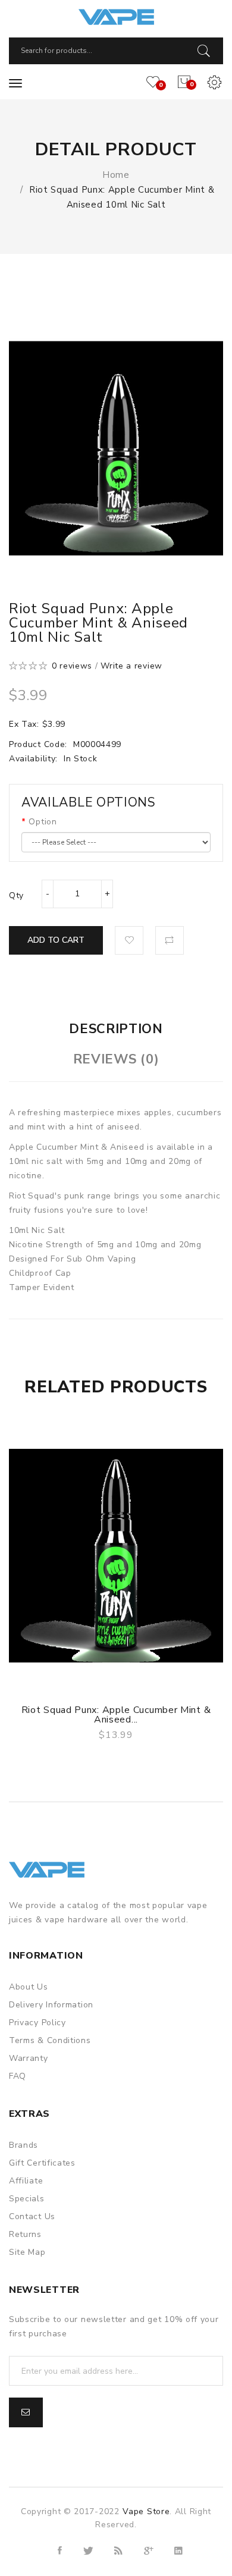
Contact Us (32, 2216)
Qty (16, 895)
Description (116, 1029)
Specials (27, 2199)
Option (43, 822)
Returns (25, 2234)
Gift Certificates (42, 2163)
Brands (23, 2145)
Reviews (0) (116, 1059)
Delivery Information (51, 2005)
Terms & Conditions (50, 2040)
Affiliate (26, 2181)
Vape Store (146, 2511)
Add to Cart (56, 940)
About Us (29, 1987)
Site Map (27, 2252)
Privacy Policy (37, 2023)
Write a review (131, 666)
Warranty (29, 2058)
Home (116, 175)
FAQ (18, 2076)
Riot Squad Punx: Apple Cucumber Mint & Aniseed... (116, 1715)
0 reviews (72, 666)
